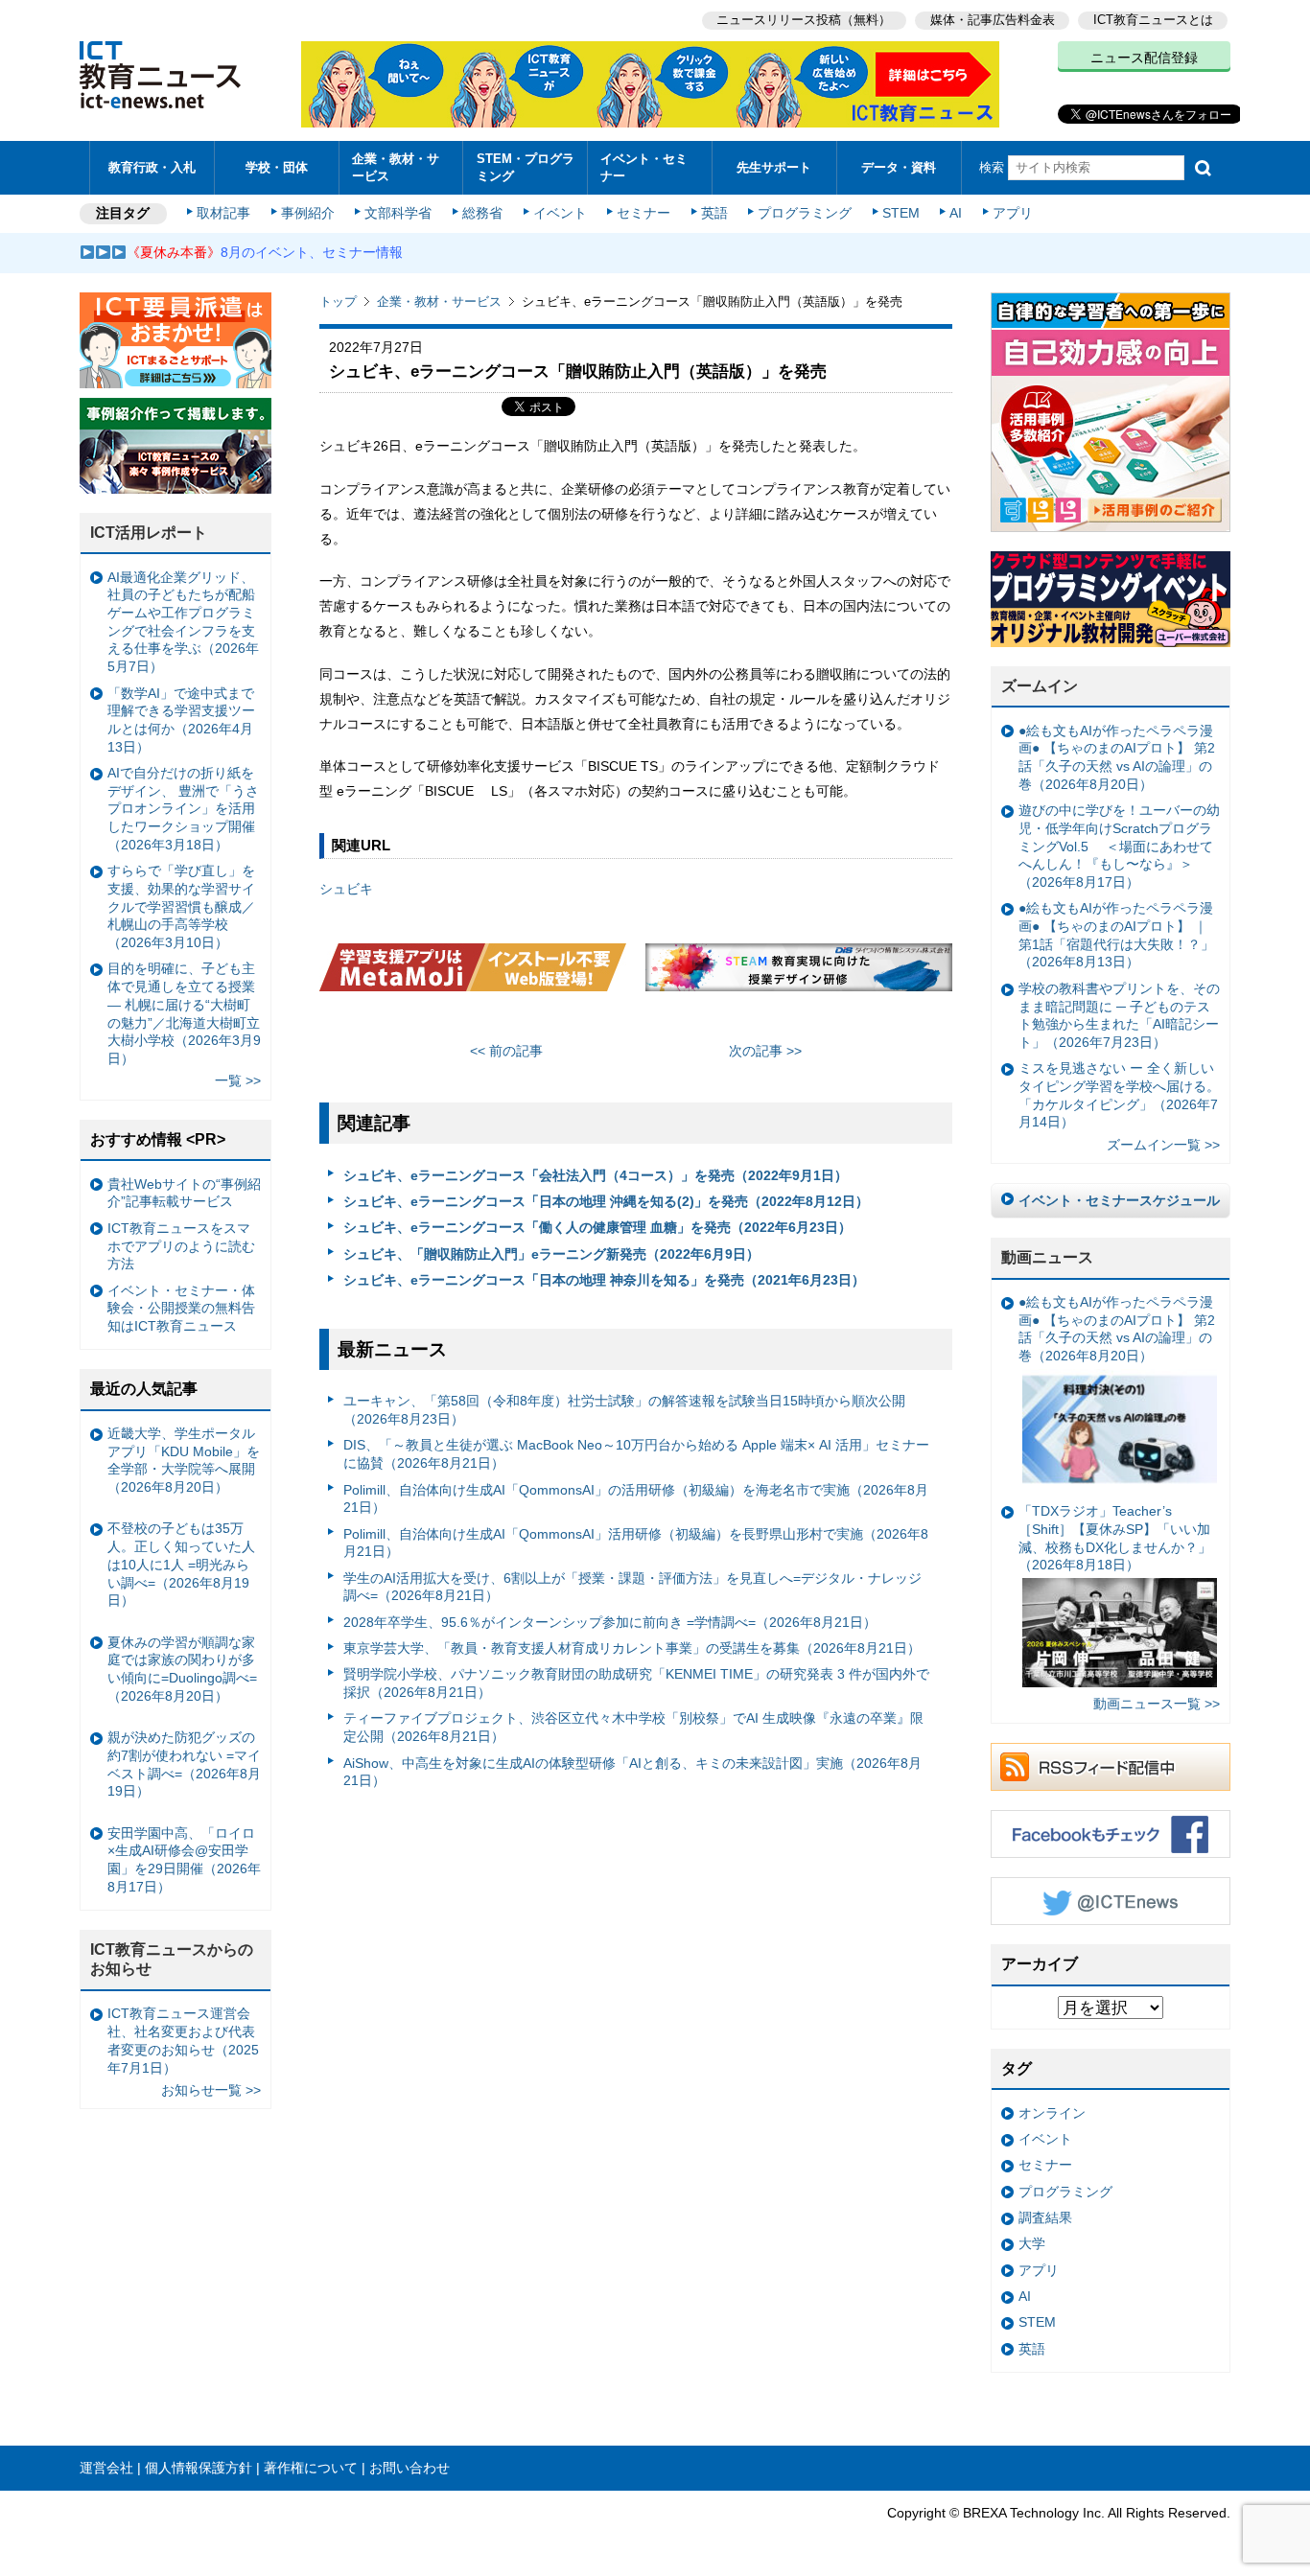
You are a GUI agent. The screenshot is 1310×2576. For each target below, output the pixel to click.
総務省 (482, 213)
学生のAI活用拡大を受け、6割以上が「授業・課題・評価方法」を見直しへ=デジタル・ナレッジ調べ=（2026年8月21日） (632, 1587)
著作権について (311, 2468)
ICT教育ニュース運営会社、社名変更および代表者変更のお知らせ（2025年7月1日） (183, 2040)
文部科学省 (398, 213)
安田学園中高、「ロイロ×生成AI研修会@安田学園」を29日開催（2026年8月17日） (184, 1860)
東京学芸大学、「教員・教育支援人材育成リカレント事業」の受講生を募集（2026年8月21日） (632, 1648)
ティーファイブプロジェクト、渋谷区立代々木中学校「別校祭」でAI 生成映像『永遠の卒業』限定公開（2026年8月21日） (633, 1727)
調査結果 (1045, 2217)
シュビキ (346, 889)
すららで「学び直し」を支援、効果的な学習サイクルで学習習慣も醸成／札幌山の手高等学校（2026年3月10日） (181, 906)
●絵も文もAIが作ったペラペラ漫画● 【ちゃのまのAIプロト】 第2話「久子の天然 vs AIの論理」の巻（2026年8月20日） (1117, 757)
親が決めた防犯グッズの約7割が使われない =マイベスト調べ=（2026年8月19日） (184, 1764)
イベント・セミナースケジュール (1119, 1200)
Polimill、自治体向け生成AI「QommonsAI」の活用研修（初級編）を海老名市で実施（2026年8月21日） (636, 1499)
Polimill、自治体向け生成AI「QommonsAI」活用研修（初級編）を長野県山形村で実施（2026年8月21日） (636, 1543)
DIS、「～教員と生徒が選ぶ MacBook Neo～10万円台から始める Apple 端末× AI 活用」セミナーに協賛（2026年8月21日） (636, 1454)
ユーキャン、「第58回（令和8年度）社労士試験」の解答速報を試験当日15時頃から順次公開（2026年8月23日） (624, 1410)
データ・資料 (899, 167)
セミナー (643, 213)
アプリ (1013, 213)
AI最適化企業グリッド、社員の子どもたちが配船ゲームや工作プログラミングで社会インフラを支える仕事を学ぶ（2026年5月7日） (183, 622)
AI (956, 213)
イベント (560, 213)
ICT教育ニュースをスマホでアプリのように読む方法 (181, 1246)
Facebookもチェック (1111, 1834)
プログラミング (805, 213)
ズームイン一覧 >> (1163, 1145)
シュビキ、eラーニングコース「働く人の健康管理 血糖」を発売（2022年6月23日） (597, 1227)
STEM (901, 213)
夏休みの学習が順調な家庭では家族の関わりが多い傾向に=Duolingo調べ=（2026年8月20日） (182, 1669)
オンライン (1052, 2113)
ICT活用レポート (149, 533)
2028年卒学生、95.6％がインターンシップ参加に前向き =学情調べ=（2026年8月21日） (610, 1622)
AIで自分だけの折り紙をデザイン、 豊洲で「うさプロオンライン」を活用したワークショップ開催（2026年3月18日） (183, 809)
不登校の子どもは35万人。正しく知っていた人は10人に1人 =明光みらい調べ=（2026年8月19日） (181, 1564)
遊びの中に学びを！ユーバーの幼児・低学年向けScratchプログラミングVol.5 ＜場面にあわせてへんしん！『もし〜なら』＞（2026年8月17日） (1119, 846)
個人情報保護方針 (199, 2468)
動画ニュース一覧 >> (1157, 1704)
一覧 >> (238, 1080)
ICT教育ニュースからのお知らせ (172, 1960)
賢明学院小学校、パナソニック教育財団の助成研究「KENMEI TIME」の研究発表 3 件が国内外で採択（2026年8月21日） (636, 1683)
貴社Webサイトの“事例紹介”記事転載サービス (184, 1193)
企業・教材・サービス (396, 167)
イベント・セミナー (644, 167)
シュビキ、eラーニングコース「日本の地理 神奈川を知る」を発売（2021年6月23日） (604, 1280)
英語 (714, 213)
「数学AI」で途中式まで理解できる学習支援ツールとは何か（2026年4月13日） (181, 720)
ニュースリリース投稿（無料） (804, 20)
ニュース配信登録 (1144, 58)
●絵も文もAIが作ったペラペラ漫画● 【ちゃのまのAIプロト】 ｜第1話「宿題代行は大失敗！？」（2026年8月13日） (1116, 935)
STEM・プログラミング (526, 167)
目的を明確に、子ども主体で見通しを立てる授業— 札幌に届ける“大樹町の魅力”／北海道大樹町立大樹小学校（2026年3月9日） (184, 1013)
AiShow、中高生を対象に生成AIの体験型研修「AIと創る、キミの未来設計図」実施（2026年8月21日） (632, 1772)
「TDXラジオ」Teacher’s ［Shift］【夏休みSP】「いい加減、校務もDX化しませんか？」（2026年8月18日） (1115, 1538)
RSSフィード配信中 (1111, 1767)
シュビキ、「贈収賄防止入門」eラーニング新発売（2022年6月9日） (551, 1254)
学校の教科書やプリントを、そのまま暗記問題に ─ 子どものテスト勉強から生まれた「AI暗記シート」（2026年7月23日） (1119, 1015)
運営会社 (106, 2468)
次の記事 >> (765, 1051)
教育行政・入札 (152, 167)
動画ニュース (1047, 1257)
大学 (1032, 2243)
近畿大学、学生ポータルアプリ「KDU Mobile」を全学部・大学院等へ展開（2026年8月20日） (184, 1460)
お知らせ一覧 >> (211, 2090)
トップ (338, 302)
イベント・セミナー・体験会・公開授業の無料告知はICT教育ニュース (181, 1308)
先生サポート (774, 167)
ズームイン (1040, 686)
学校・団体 (277, 167)
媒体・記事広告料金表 (993, 20)
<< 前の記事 (506, 1051)
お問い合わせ (409, 2468)
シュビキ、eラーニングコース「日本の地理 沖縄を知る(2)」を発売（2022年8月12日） (606, 1201)
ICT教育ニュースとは (1153, 20)
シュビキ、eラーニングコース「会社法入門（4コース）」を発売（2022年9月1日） (596, 1175)
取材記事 (223, 213)
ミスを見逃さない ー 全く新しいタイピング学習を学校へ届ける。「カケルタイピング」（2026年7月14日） (1119, 1095)
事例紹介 (308, 213)
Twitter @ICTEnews (1111, 1901)
